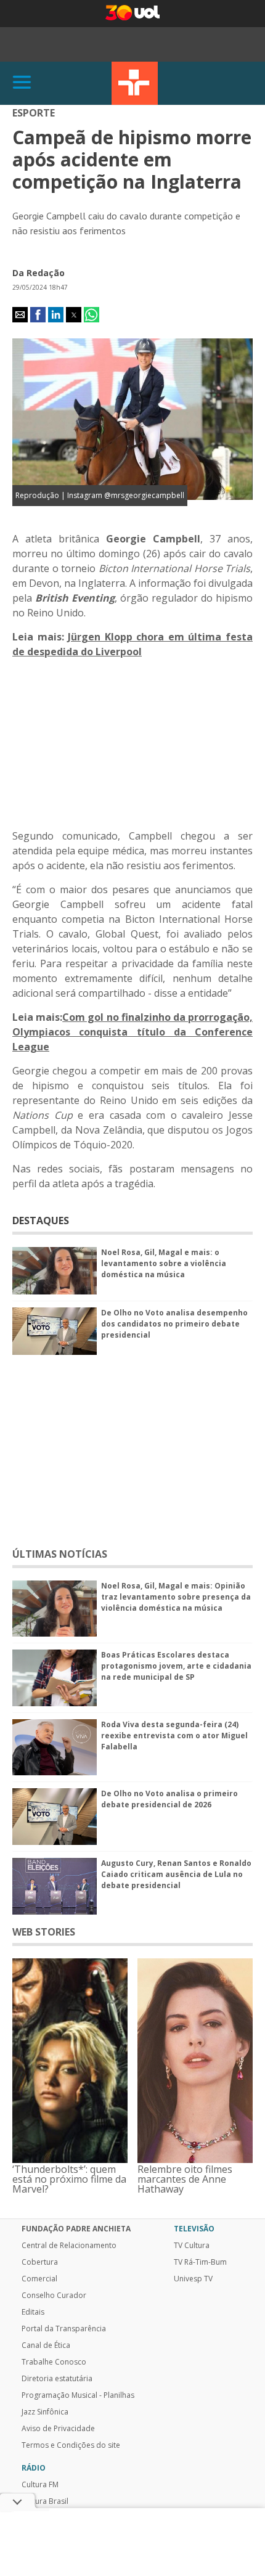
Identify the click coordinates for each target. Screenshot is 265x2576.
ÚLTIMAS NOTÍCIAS (60, 1554)
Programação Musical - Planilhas (78, 2395)
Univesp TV (193, 2279)
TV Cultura (135, 83)
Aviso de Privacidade (58, 2429)
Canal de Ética (46, 2345)
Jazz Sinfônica (45, 2412)
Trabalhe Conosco (54, 2362)
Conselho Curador (54, 2296)
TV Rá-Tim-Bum (200, 2262)
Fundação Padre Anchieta (76, 2229)
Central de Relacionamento (69, 2246)
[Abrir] (22, 83)
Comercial (39, 2279)
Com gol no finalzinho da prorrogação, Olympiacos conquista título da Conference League (132, 1032)
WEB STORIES (44, 1932)
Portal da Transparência (64, 2329)
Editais (33, 2312)
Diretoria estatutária (57, 2379)
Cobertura (40, 2262)
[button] (20, 315)
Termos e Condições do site (71, 2445)
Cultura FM (40, 2485)
